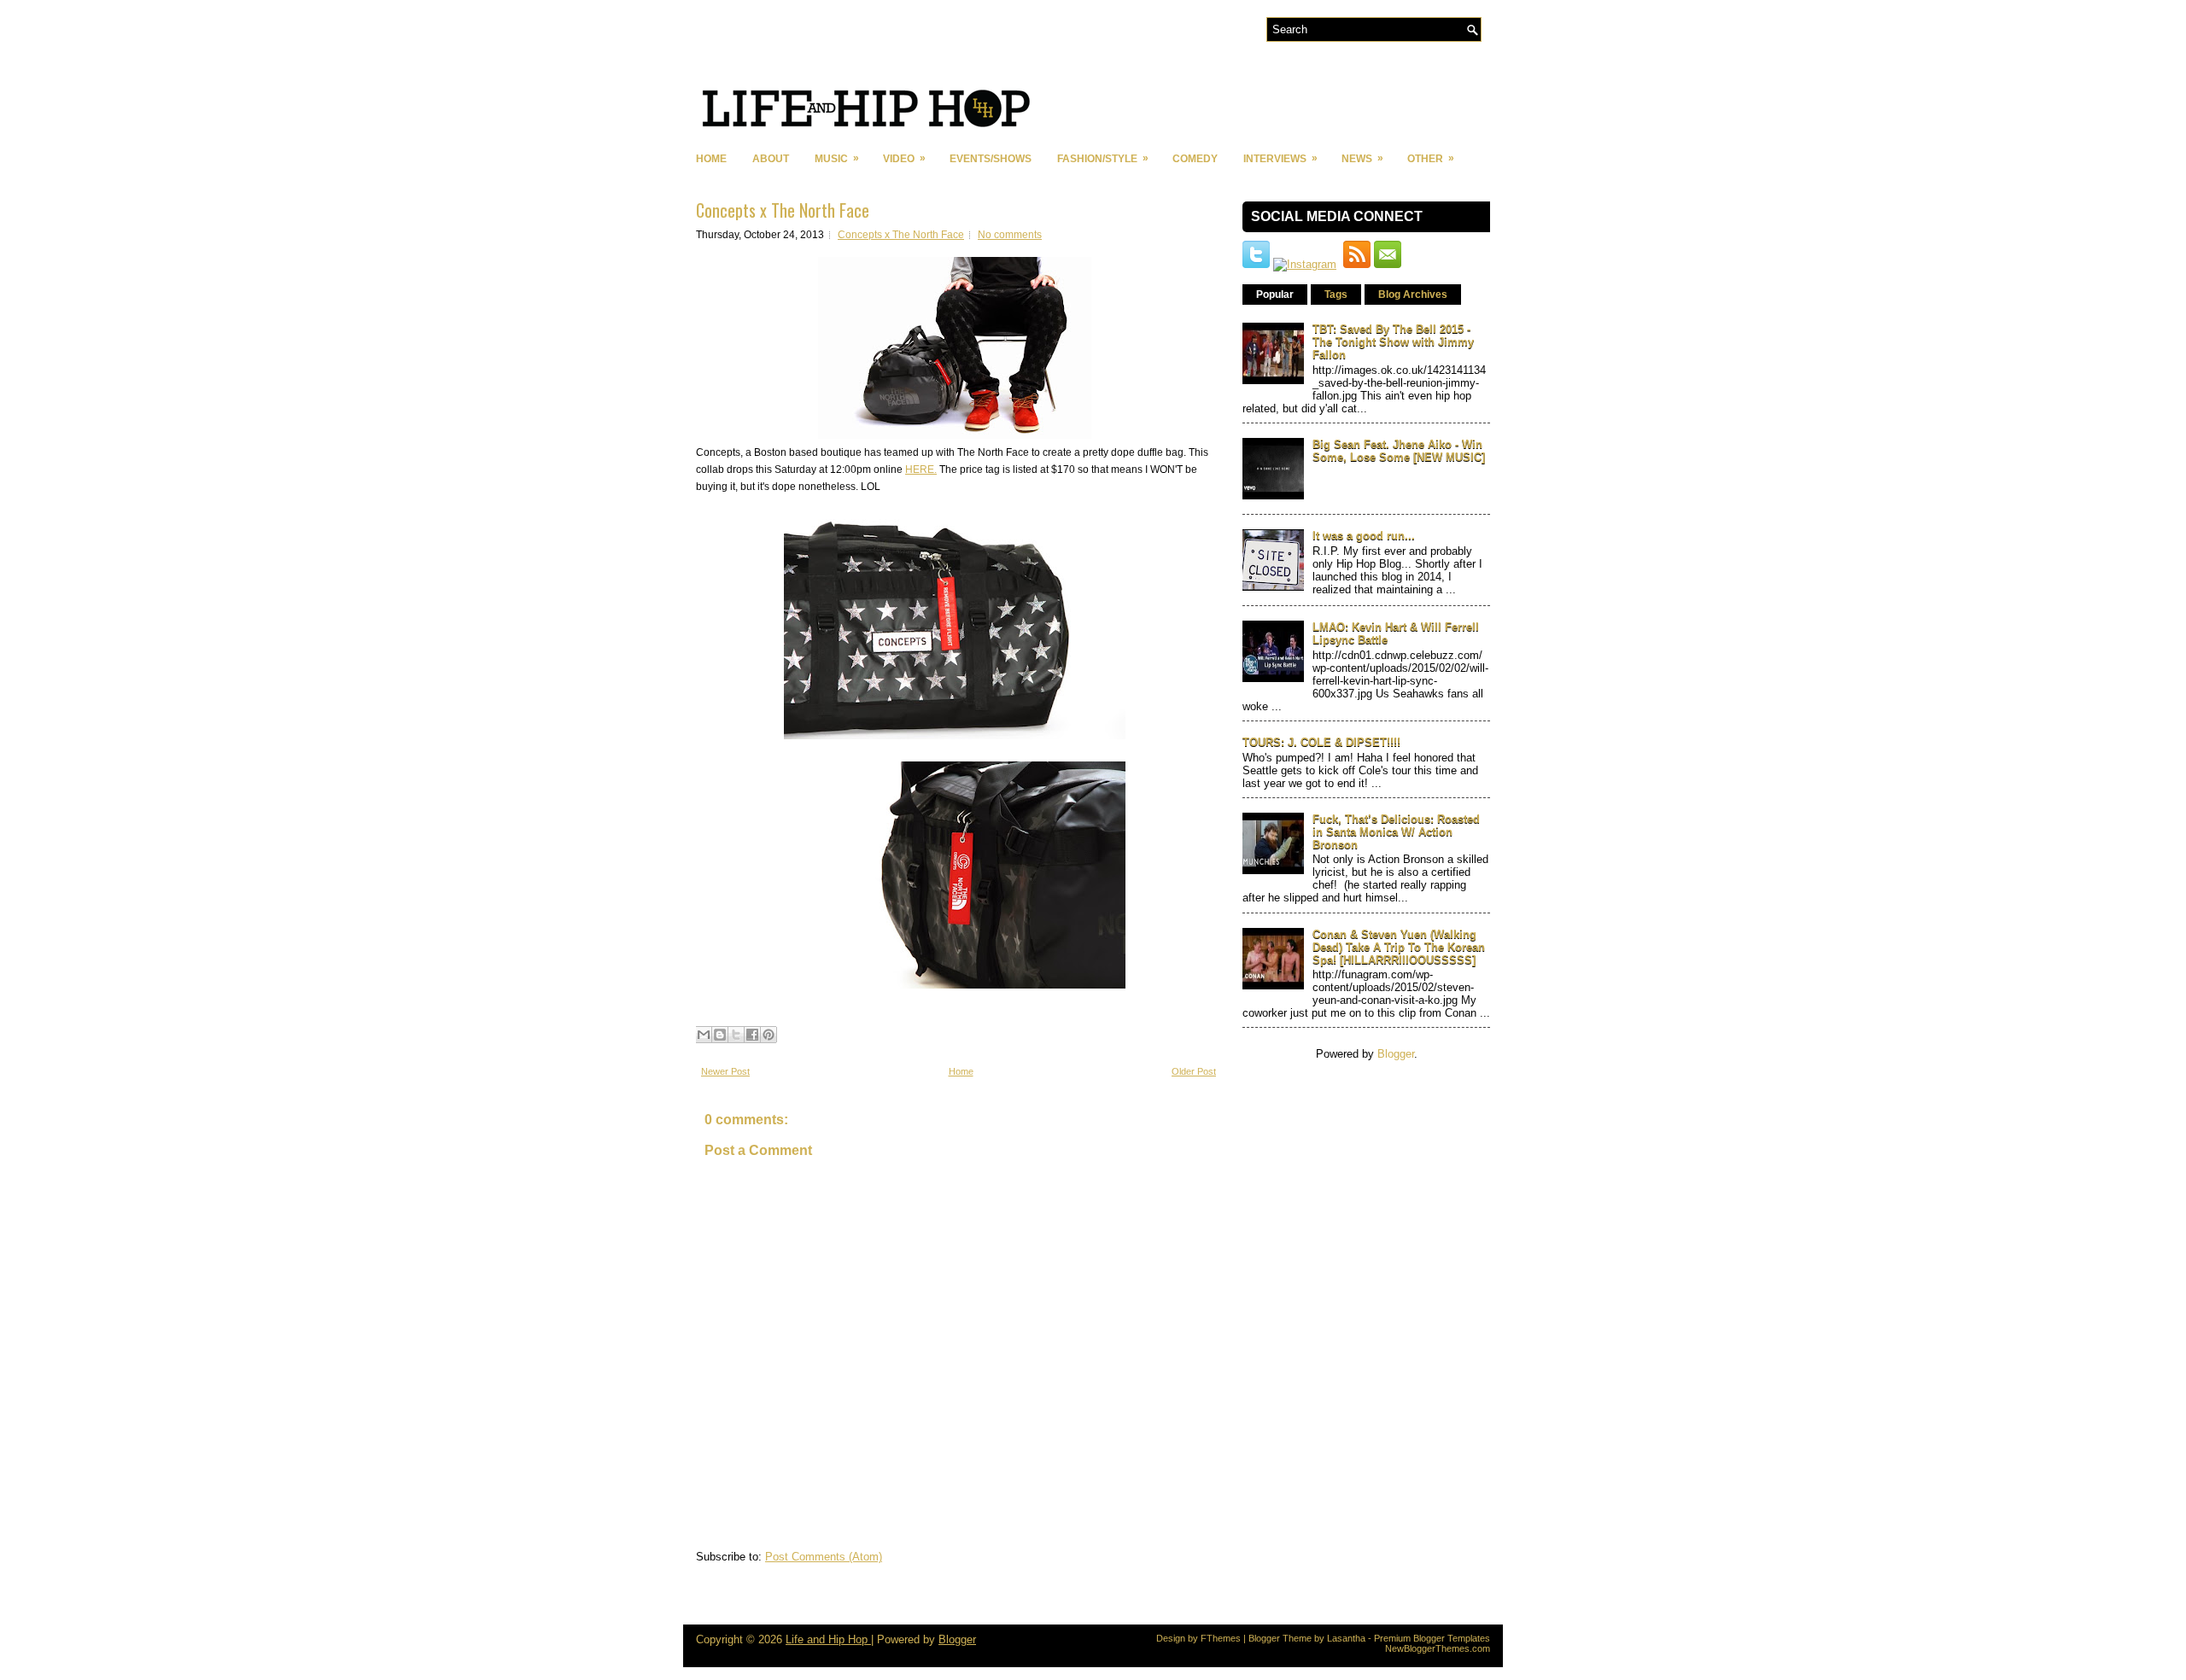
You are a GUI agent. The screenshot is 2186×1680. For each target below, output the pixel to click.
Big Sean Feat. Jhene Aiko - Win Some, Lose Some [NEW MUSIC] (1399, 451)
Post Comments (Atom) (824, 1557)
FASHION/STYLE (1103, 158)
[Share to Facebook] (752, 1035)
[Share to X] (736, 1035)
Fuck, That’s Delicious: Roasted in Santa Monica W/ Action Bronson (1396, 832)
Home (711, 159)
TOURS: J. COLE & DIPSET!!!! (1321, 742)
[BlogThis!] (720, 1035)
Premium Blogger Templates (1432, 1638)
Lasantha (1346, 1638)
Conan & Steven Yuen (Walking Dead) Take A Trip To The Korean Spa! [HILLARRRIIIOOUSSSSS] (1399, 947)
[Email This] (704, 1035)
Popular (1275, 295)
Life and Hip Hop (828, 1639)
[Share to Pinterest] (769, 1035)
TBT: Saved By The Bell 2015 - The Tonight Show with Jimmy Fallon (1393, 342)
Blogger (1396, 1054)
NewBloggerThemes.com (1438, 1648)
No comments (1010, 235)
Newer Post (725, 1071)
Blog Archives (1413, 295)
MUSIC (837, 158)
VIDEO (904, 158)
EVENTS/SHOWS (991, 159)
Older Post (1194, 1071)
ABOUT (771, 159)
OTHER (1431, 158)
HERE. (921, 470)
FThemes (1221, 1638)
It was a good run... (1364, 536)
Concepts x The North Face (783, 210)
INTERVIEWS (1280, 158)
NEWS (1362, 158)
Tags (1336, 295)
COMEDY (1195, 159)
